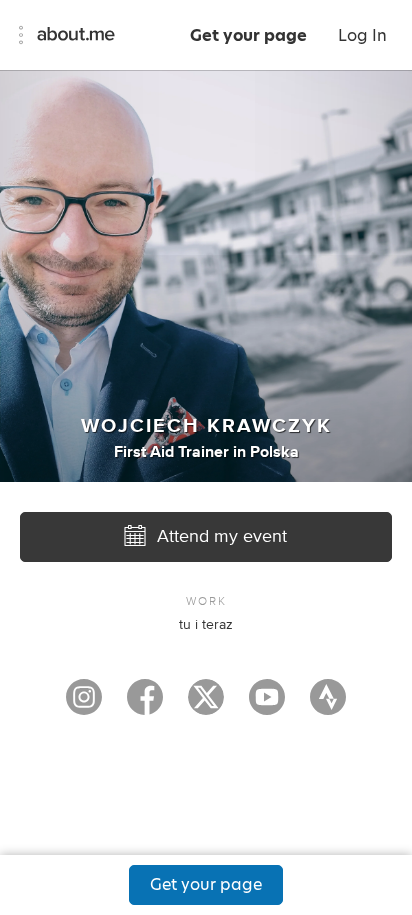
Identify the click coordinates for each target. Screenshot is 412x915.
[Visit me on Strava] (328, 706)
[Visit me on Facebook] (145, 706)
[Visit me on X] (206, 706)
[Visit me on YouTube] (267, 706)
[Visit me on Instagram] (84, 706)
